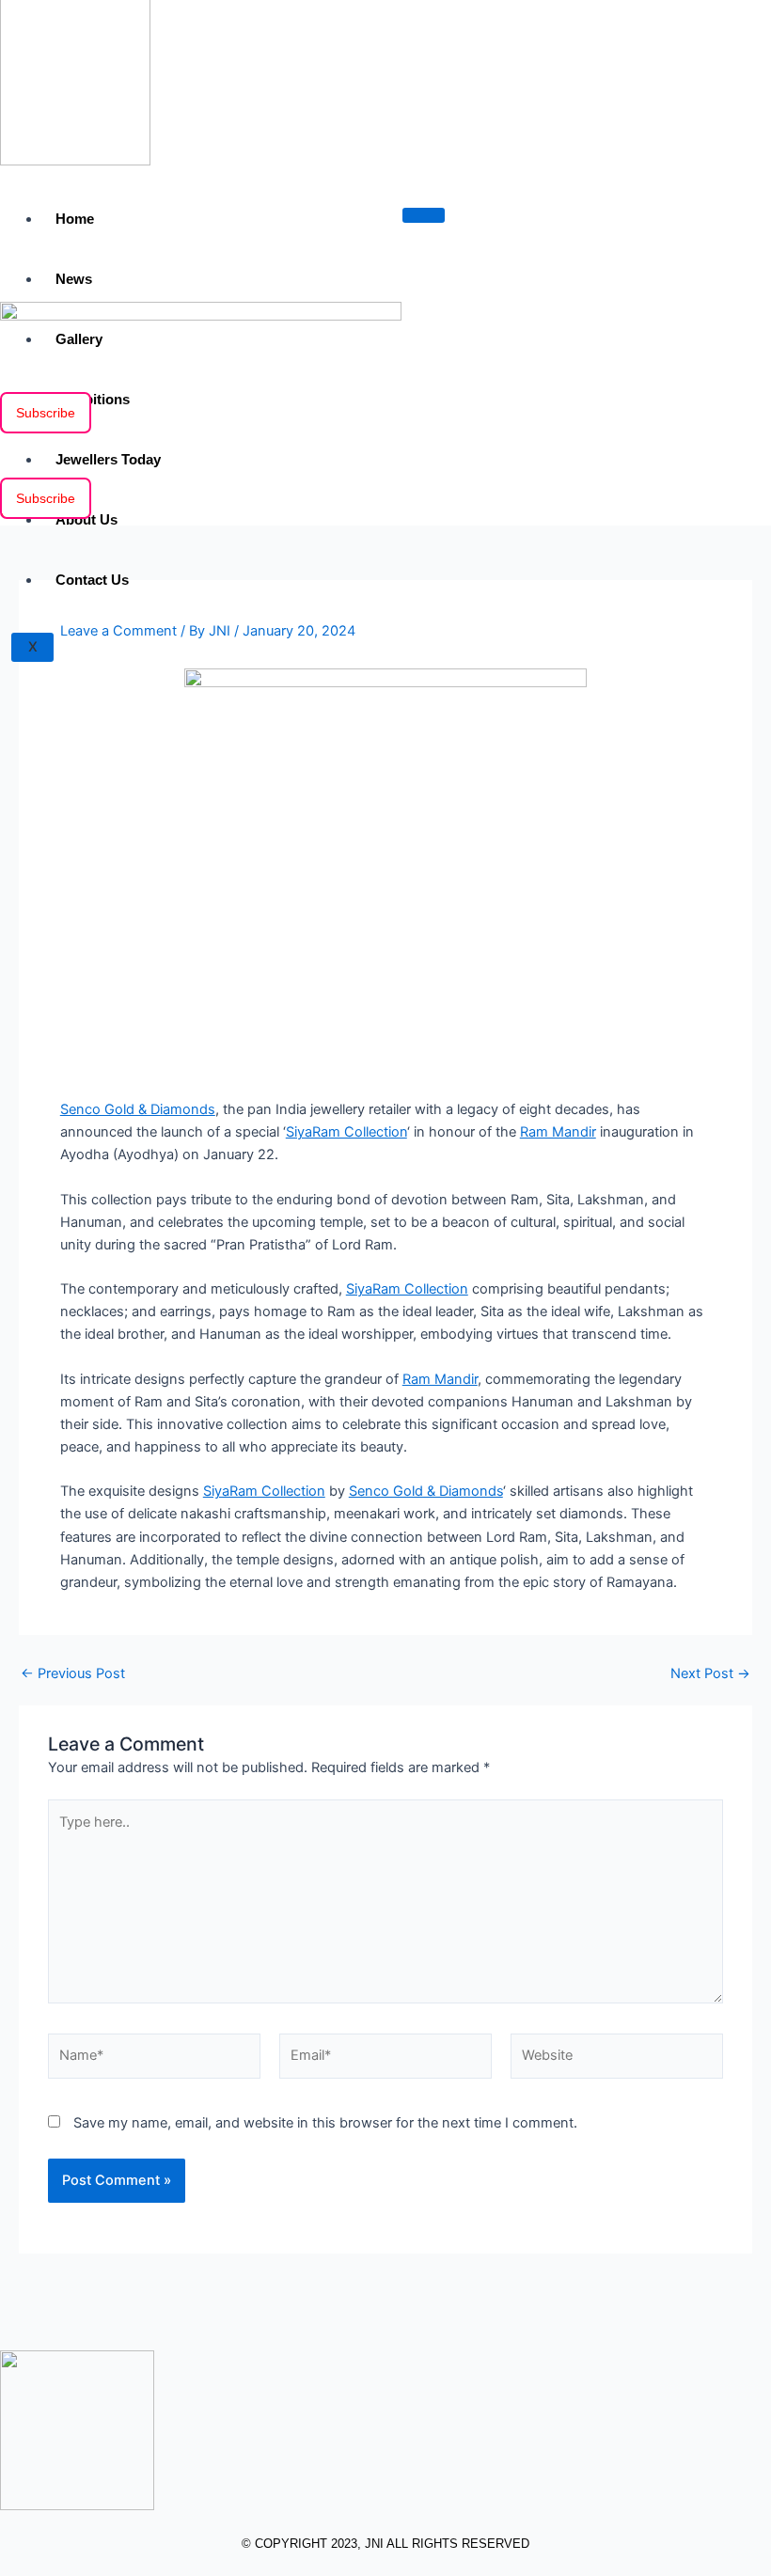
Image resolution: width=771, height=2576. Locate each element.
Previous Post (73, 1674)
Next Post (710, 1674)
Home (75, 219)
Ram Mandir (558, 1132)
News (74, 279)
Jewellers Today (108, 459)
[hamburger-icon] (424, 215)
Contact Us (92, 580)
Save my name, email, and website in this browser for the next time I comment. (325, 2123)
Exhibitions (93, 399)
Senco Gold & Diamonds (138, 1109)
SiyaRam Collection (346, 1132)
